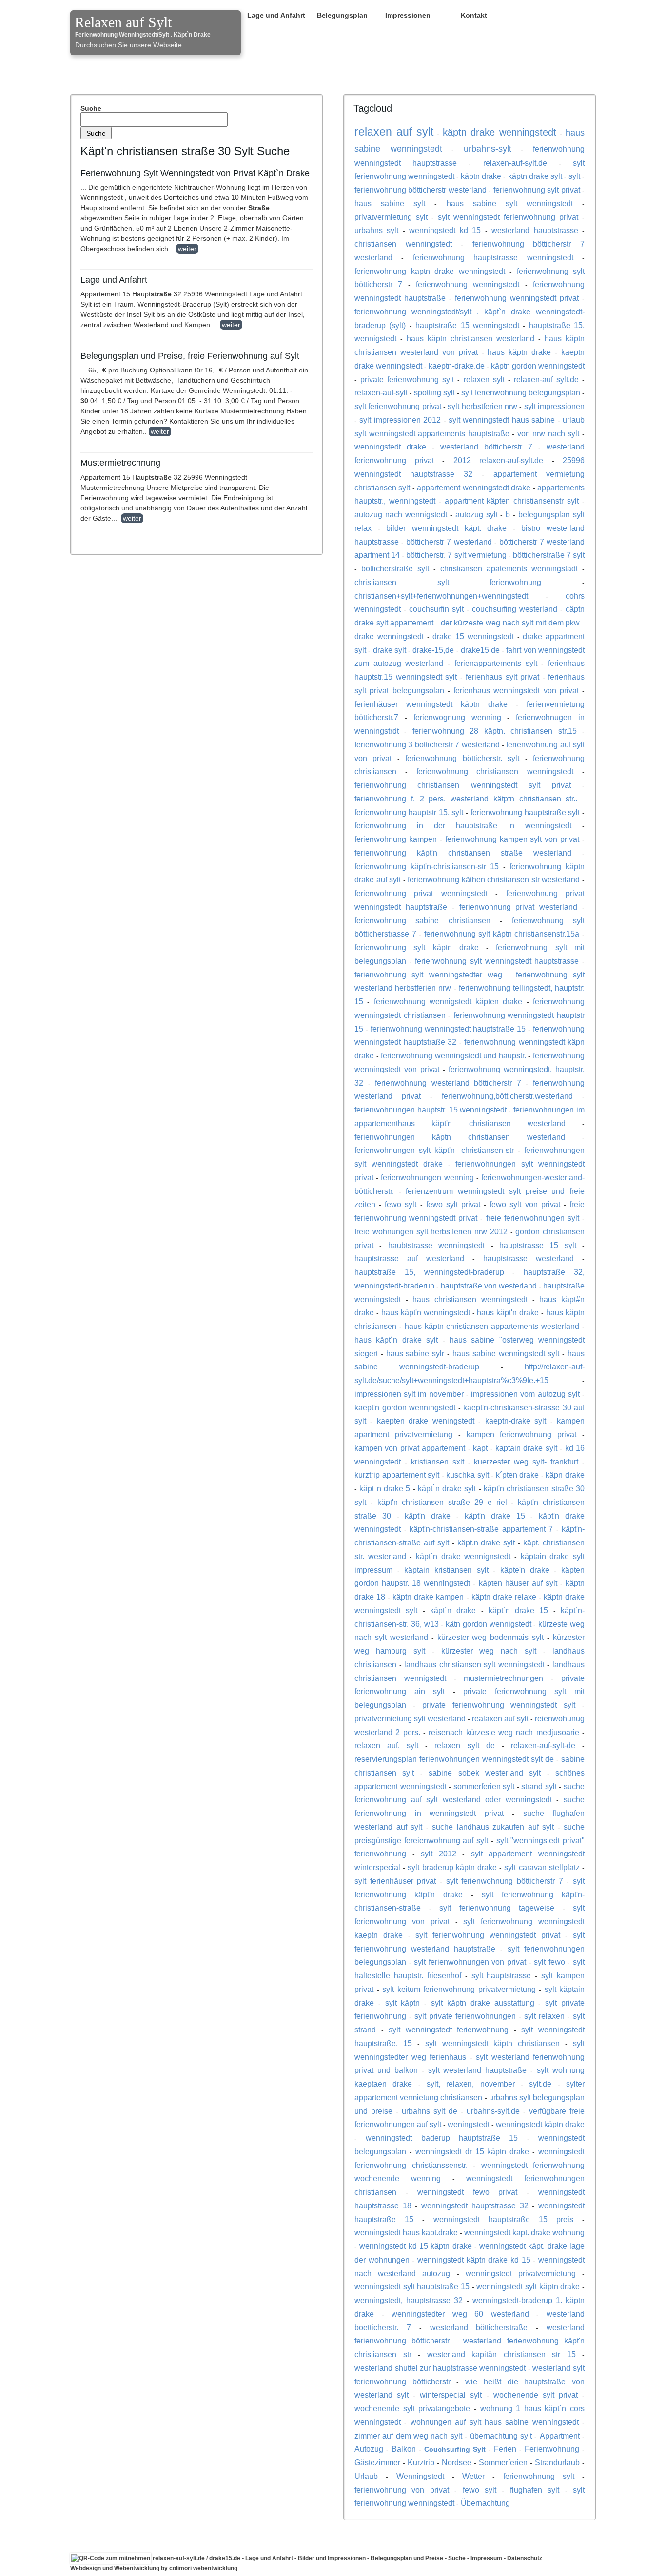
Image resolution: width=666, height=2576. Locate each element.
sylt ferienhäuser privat (395, 1881)
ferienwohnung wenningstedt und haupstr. (453, 1055)
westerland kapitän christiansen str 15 (501, 2354)
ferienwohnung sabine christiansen (422, 920)
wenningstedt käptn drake (540, 2124)
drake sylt (390, 650)
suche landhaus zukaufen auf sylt (493, 1827)
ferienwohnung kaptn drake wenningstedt (430, 271)
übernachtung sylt (501, 2436)
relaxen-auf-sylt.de (515, 163)
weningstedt (469, 2124)
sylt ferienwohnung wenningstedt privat (488, 1935)
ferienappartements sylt (496, 663)
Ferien (505, 2449)
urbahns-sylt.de (493, 2111)
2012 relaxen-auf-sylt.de (499, 460)
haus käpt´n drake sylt (396, 1340)
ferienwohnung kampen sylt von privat (512, 839)
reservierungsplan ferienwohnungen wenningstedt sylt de (454, 1759)
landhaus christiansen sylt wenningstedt (474, 1664)
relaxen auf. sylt (386, 1745)
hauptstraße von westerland (489, 1286)
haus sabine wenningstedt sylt (506, 1353)
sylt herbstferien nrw (482, 406)
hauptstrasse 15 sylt (538, 1245)
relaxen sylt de (464, 1745)
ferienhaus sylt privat (502, 677)
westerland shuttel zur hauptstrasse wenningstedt (440, 2368)
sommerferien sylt (484, 1786)
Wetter (473, 2476)
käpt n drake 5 (385, 1488)
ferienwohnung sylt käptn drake (417, 947)
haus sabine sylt (390, 203)
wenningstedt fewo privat (468, 2192)
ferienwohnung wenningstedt (468, 284)
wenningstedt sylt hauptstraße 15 (412, 2286)
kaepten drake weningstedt (426, 1421)
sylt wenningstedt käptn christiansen (493, 2043)
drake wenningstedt (389, 636)
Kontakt (474, 15)
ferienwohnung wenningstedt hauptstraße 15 (448, 1029)
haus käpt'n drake (508, 1312)
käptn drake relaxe (504, 1597)
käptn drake (481, 176)
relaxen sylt (484, 379)
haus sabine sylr (415, 1353)
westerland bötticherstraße (479, 2327)
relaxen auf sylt (394, 132)
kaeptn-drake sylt (516, 1421)
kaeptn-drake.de (457, 366)
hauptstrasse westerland (529, 1258)
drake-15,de (433, 650)
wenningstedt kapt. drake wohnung (524, 2232)
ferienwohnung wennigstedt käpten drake (448, 1001)
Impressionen (408, 15)
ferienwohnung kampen (396, 839)
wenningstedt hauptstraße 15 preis (503, 2219)
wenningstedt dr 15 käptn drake (472, 2151)
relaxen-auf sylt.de (546, 379)
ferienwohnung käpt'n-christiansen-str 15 (427, 866)
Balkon (404, 2449)
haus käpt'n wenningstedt (426, 1312)
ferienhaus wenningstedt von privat (516, 690)
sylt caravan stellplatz (542, 1867)
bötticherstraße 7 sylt (549, 555)
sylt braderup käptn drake (452, 1867)
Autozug (369, 2449)
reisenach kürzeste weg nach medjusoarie (504, 1732)
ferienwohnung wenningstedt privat (517, 298)
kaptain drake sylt (526, 1448)
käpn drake (565, 1475)
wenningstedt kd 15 (445, 230)
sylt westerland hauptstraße (478, 2070)
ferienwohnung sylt (539, 2476)
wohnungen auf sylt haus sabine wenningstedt (495, 2422)
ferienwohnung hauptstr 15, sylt (409, 812)
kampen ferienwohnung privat (522, 1434)
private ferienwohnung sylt (407, 379)
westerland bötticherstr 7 (486, 447)
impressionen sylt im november (409, 1394)
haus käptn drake (519, 352)
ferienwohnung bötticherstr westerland (421, 190)
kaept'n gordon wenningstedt (405, 1407)
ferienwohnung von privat (402, 2490)
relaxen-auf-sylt (381, 392)
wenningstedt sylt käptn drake (528, 2286)
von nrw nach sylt (548, 433)
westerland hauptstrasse (535, 230)
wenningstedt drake (390, 447)
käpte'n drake (525, 1570)
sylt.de (540, 2084)
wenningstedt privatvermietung (521, 2273)
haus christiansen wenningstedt (470, 1299)
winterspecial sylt (451, 2395)
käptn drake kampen (428, 1597)
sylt (574, 176)
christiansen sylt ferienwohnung (448, 582)
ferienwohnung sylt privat (537, 190)
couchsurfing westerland (515, 609)
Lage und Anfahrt (276, 15)
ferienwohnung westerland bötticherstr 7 (448, 1083)
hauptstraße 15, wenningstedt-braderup (429, 1272)
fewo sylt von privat (525, 1204)
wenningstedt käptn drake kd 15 (474, 2260)
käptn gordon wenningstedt (538, 366)
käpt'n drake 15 (495, 1516)
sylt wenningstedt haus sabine (502, 420)
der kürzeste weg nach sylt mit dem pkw (510, 623)
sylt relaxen (544, 2016)
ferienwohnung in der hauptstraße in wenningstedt (463, 825)
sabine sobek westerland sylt (485, 1773)
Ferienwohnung (552, 2449)
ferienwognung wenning (457, 717)
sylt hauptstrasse (501, 1975)
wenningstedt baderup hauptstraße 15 (442, 2138)
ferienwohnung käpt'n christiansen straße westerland (463, 853)
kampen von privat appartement (410, 1448)
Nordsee (457, 2462)
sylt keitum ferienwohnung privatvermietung (459, 1989)
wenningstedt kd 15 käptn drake (415, 2246)
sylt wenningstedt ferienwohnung (449, 2030)
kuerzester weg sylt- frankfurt (526, 1462)
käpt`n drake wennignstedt (463, 1556)
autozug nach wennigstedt (401, 514)
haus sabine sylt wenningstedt (510, 203)
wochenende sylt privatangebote (412, 2408)
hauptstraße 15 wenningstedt (467, 325)
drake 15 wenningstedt (473, 636)
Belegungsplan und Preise (407, 2558)
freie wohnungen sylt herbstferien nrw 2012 (431, 1231)
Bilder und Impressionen (332, 2558)
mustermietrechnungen (503, 1678)
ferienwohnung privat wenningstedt (421, 893)
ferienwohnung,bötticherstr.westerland (507, 1096)
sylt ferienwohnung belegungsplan (521, 392)
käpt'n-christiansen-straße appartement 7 (481, 1529)
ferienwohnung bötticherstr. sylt (462, 758)
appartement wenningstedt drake (474, 488)
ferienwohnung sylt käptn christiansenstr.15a (502, 934)
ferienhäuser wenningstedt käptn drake (431, 704)
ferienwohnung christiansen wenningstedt (495, 771)
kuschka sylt (468, 1475)
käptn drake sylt (535, 176)
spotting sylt (434, 392)
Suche (91, 108)
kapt (480, 1448)
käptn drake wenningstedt (500, 132)
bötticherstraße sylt (395, 568)
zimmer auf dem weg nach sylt (408, 2436)
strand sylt (539, 1786)
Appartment (560, 2436)
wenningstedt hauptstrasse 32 (475, 2205)
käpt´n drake (453, 1610)
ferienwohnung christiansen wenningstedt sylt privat (463, 785)
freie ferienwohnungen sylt (533, 1218)
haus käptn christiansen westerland (470, 338)
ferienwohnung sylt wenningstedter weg (428, 975)
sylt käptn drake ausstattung (482, 2003)
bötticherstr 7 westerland (449, 542)
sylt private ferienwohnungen (465, 2016)
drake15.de (480, 650)
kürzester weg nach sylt (489, 1651)
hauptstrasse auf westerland (409, 1258)
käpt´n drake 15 (519, 1610)
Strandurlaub (557, 2462)
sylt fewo (549, 1962)
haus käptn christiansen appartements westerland (492, 1326)
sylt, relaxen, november (471, 2084)
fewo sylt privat (453, 1204)
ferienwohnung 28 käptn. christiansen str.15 (495, 731)
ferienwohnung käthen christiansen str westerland (494, 879)
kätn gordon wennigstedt (489, 1624)
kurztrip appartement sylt (397, 1475)
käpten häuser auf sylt (518, 1583)
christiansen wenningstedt (403, 244)
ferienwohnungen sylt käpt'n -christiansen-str (434, 1150)
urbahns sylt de (430, 2111)
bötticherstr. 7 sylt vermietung (456, 555)
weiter (187, 249)
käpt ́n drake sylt (447, 1488)
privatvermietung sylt (391, 217)
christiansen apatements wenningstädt (509, 568)
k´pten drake (518, 1475)
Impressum (486, 2558)
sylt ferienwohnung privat (398, 406)
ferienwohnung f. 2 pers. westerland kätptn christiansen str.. (466, 799)
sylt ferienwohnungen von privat (470, 1962)
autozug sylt (477, 514)
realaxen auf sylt (500, 1718)
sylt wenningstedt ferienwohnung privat (508, 217)
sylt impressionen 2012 (400, 420)
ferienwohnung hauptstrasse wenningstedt (493, 257)
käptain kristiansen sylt (446, 1570)
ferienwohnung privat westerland (519, 907)
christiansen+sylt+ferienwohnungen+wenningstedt (441, 596)
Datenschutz (525, 2558)
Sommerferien (503, 2462)
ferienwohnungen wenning (427, 1177)
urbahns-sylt (488, 149)
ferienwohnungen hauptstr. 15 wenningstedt (431, 1110)
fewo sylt (401, 1204)
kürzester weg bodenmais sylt (491, 1637)
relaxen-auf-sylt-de (543, 1745)
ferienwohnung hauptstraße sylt (525, 812)
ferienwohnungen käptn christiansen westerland (460, 1137)
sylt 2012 (439, 1854)
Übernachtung (485, 2503)
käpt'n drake (428, 1516)
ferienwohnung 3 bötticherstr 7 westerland (427, 744)
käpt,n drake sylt (486, 1542)
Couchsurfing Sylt (455, 2449)
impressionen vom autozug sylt (525, 1394)
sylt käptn (403, 2003)
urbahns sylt (376, 230)
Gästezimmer (377, 2462)
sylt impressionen (554, 406)
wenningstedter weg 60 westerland (460, 2314)
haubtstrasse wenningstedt (436, 1245)
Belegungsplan (342, 15)
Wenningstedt (420, 2476)
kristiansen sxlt (438, 1462)
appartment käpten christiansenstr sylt (512, 501)
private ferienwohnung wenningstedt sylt (499, 1705)
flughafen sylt (535, 2490)
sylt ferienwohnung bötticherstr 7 (505, 1881)
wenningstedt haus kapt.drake (406, 2232)
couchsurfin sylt (436, 609)
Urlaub (366, 2476)
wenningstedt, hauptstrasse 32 (409, 2300)
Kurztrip (421, 2462)
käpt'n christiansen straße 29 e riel (442, 1502)
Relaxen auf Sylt (123, 22)
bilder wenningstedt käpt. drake (446, 528)
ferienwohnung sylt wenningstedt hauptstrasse (497, 961)
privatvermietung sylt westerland (410, 1718)
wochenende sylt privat (536, 2395)
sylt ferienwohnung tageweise (497, 1908)
